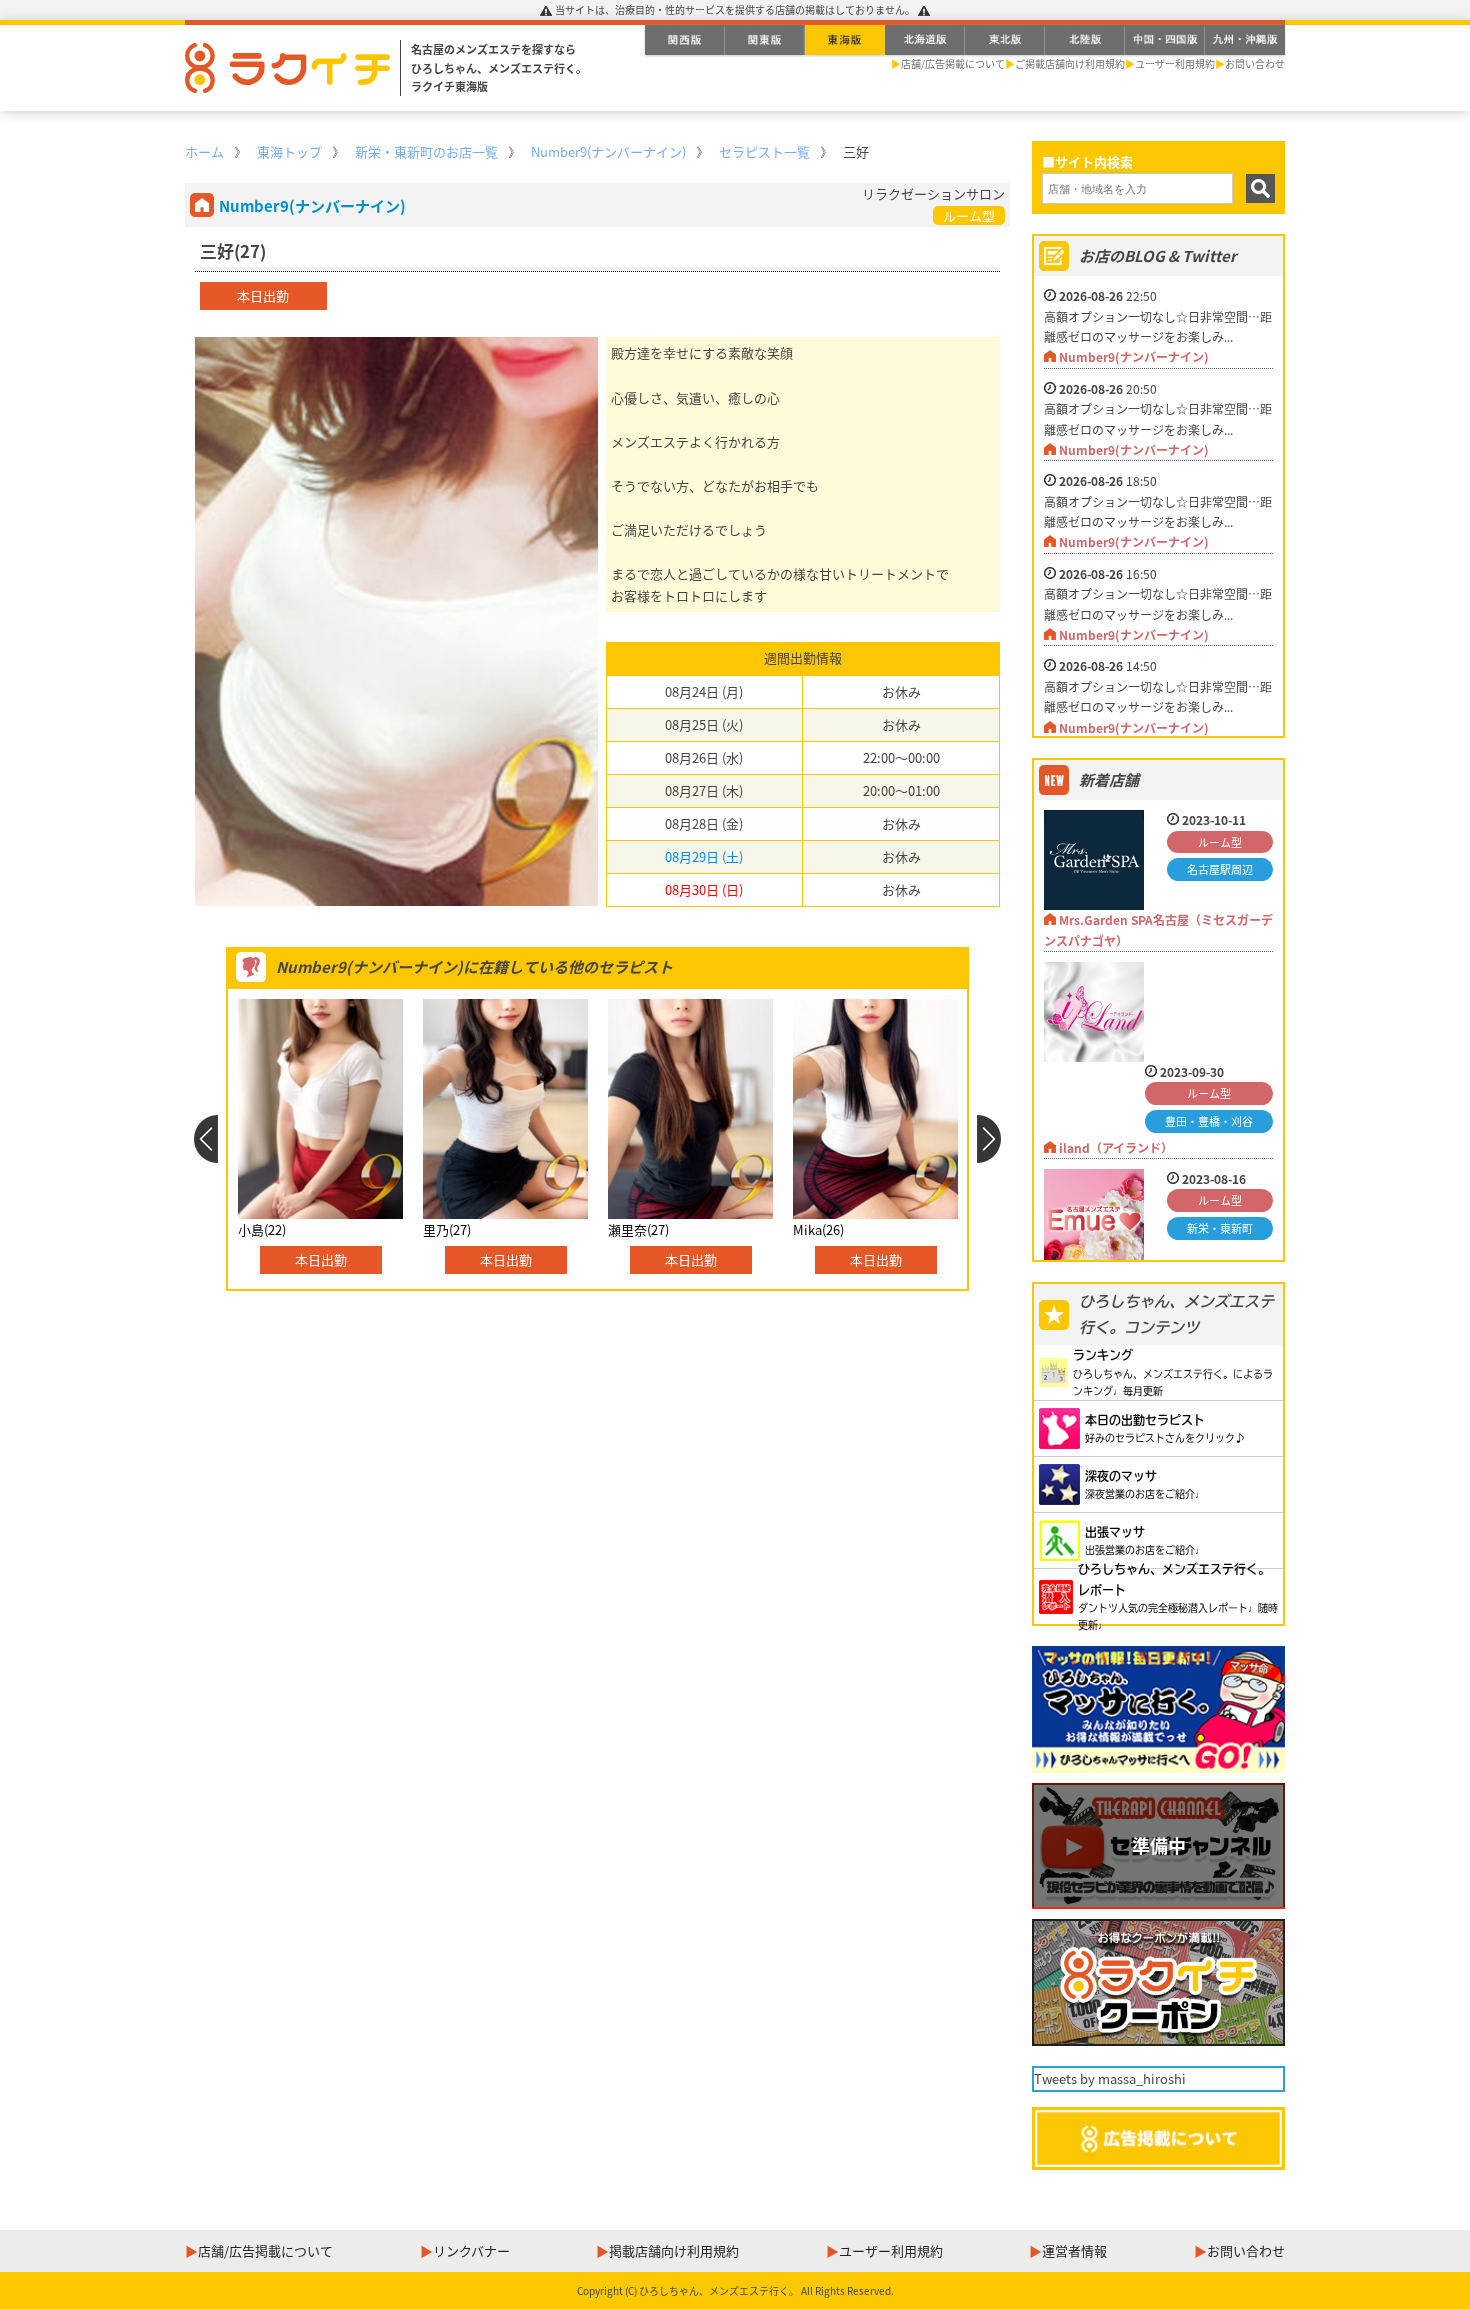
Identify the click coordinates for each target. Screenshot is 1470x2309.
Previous (205, 1139)
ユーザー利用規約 (1175, 63)
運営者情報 (1074, 2250)
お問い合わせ (1255, 63)
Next (989, 1139)
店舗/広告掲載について (953, 63)
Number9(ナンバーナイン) (608, 151)
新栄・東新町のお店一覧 (426, 151)
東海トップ (289, 151)
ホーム (204, 151)
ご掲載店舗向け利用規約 (1070, 63)
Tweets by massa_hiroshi (1110, 2078)
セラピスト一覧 (764, 151)
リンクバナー (471, 2250)
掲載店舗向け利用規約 (674, 2250)
